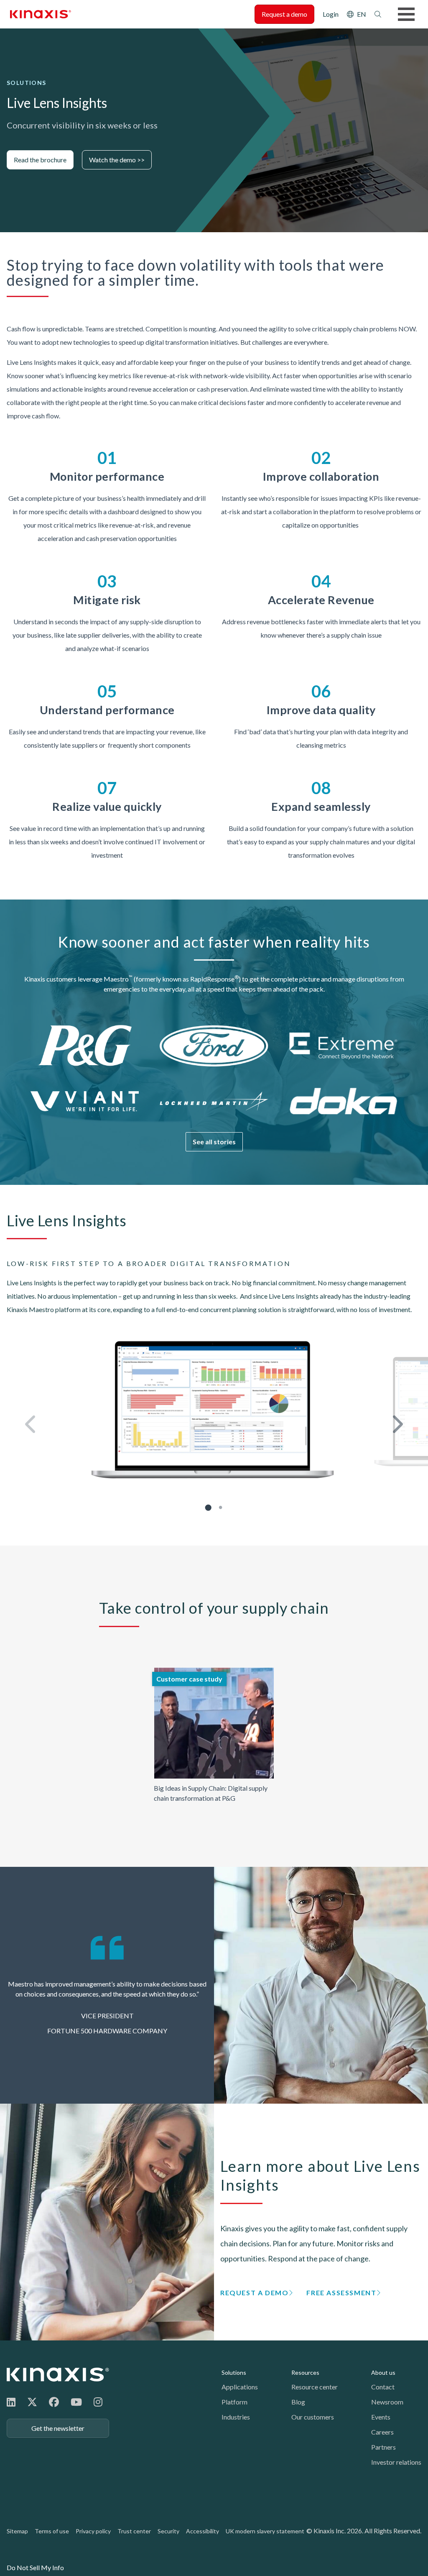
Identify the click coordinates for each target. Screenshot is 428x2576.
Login (331, 14)
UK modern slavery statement (265, 2531)
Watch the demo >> (117, 160)
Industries (236, 2417)
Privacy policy (93, 2531)
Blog (298, 2402)
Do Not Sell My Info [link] (35, 2567)
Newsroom (387, 2402)
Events (381, 2417)
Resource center (315, 2387)
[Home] (58, 2375)
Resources (305, 2372)
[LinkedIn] (11, 2402)
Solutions (234, 2372)
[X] (32, 2402)
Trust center (134, 2531)
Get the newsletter (58, 2428)
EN (362, 14)
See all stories (214, 1142)
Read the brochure (40, 160)
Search (378, 14)
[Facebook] (54, 2402)
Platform (234, 2402)
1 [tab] (208, 1507)
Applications (240, 2387)
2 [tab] (220, 1507)
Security (168, 2531)
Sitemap (17, 2531)
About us (383, 2372)
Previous (31, 1424)
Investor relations (396, 2462)
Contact (383, 2387)
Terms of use (52, 2531)
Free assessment (341, 2293)
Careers (382, 2432)
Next (397, 1424)
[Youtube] (76, 2402)
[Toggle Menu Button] (406, 14)
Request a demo (284, 14)
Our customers (313, 2417)
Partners (383, 2447)
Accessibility (203, 2531)
